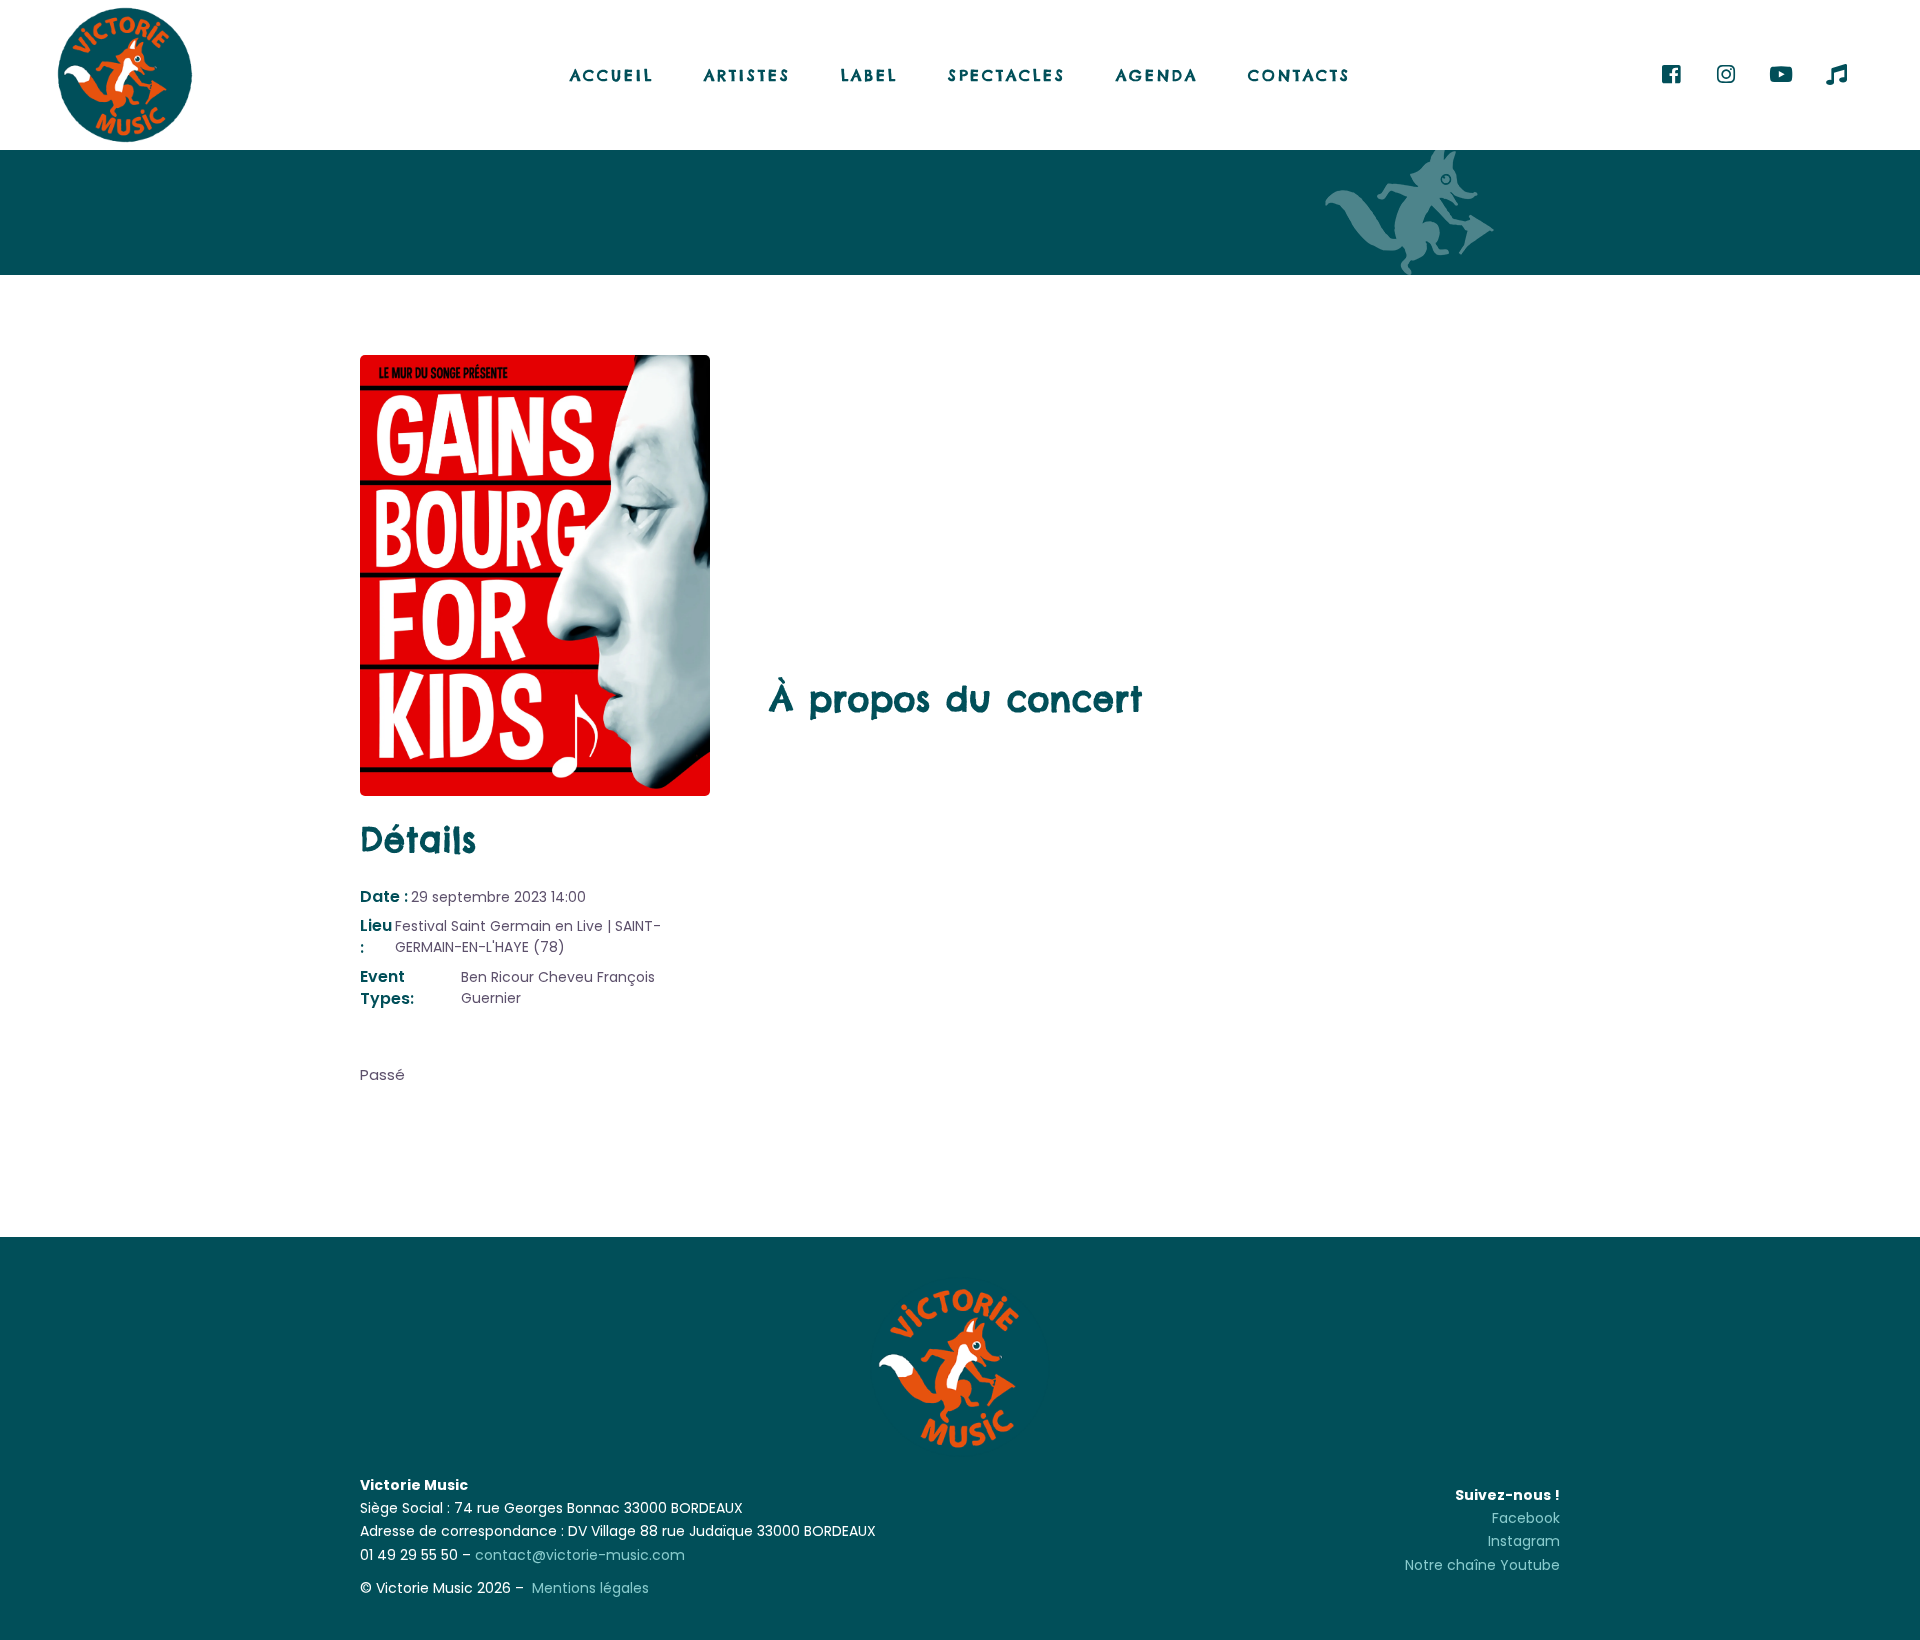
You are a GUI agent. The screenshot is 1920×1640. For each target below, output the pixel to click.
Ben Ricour (497, 977)
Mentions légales (590, 1588)
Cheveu (565, 977)
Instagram (1524, 1541)
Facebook (1526, 1518)
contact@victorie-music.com (580, 1555)
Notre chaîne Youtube (1482, 1565)
